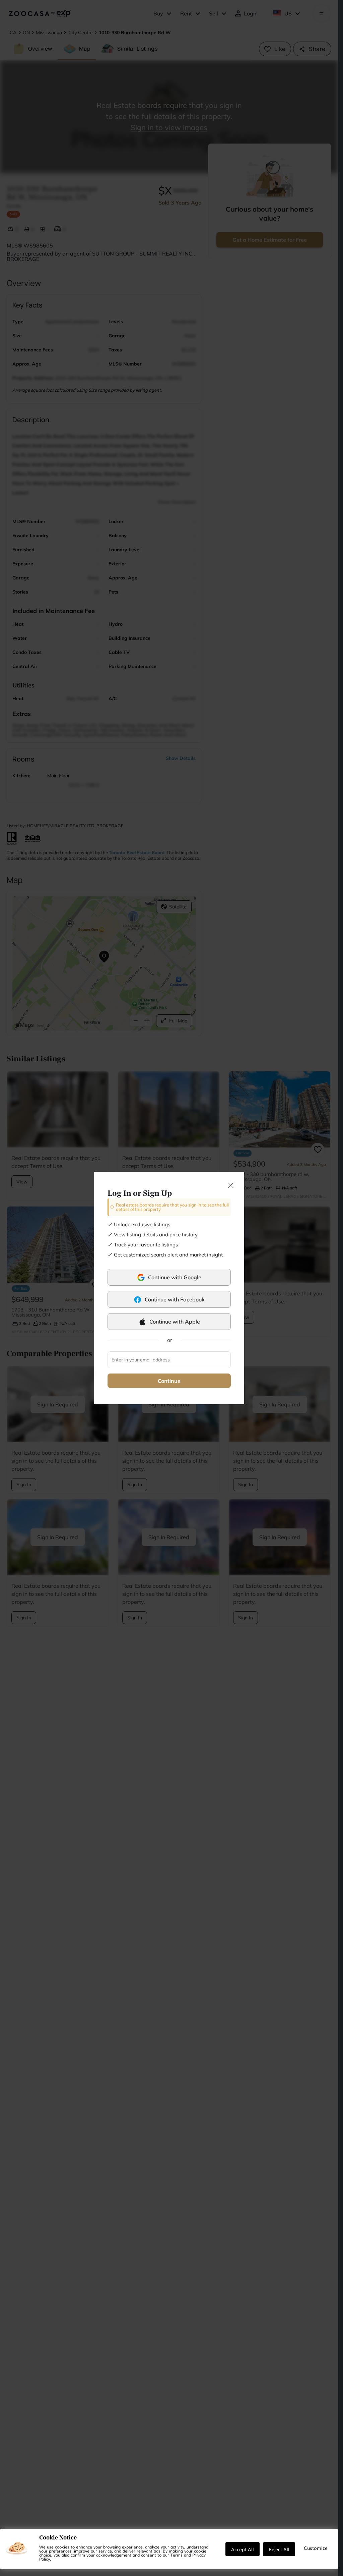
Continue (169, 1381)
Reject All (279, 2549)
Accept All (243, 2549)
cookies (62, 2547)
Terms (177, 2555)
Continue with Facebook (175, 1299)
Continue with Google (175, 1277)
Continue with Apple (175, 1322)
